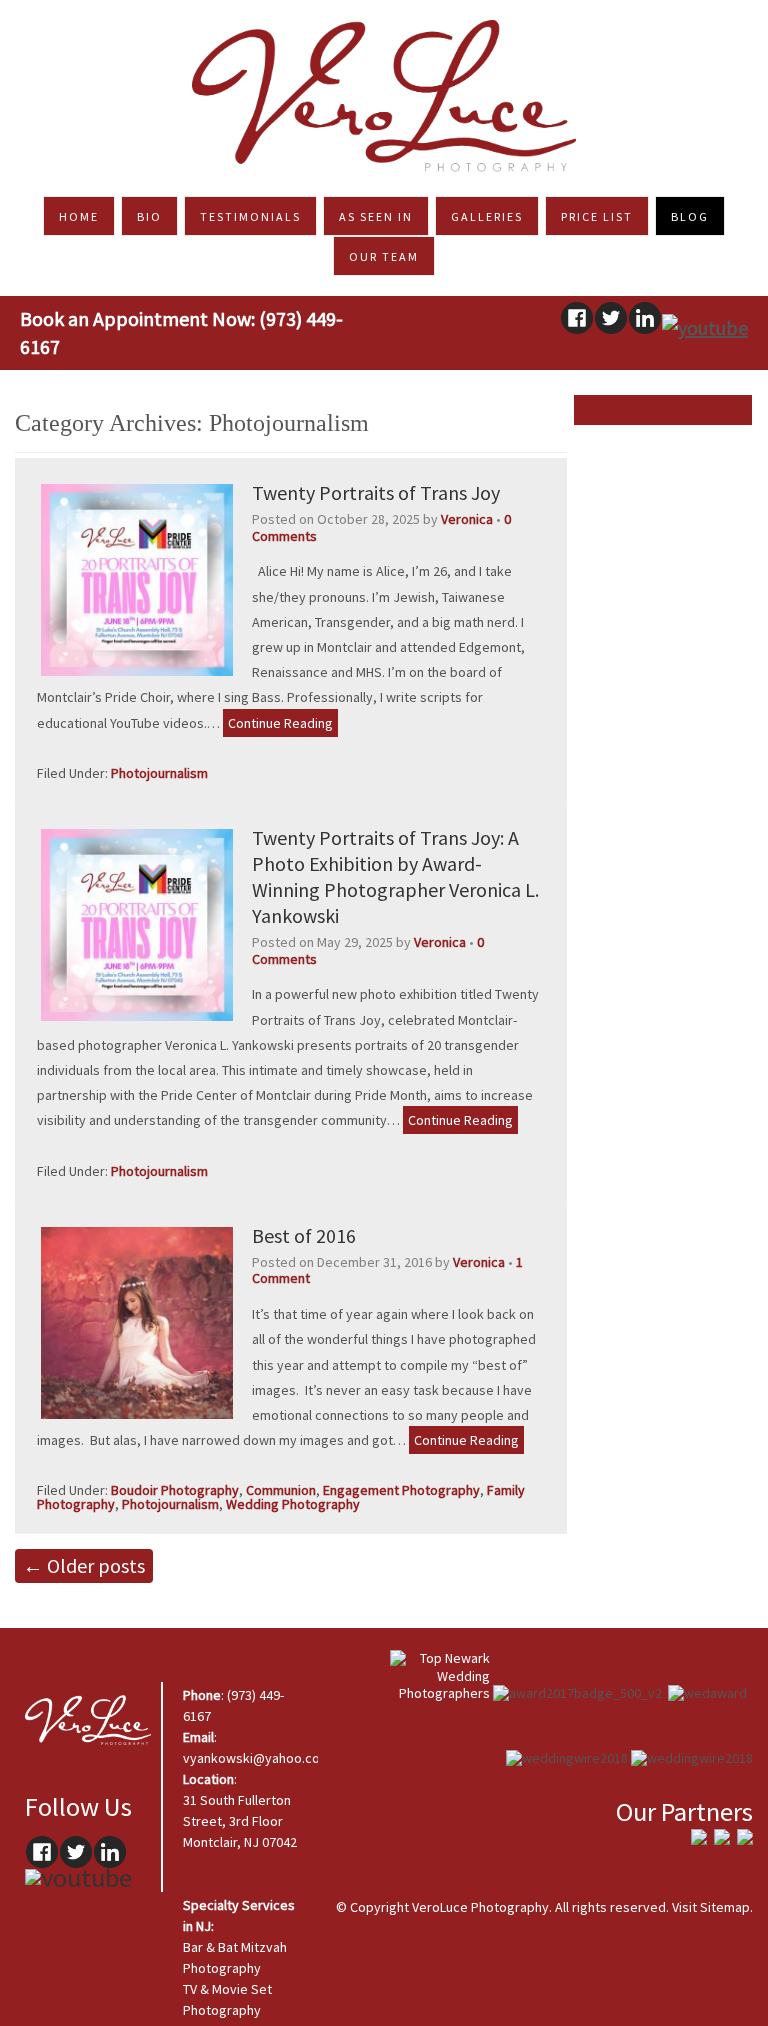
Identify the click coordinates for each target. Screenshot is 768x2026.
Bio (149, 216)
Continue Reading (280, 723)
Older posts (84, 1565)
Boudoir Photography (175, 1490)
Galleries (487, 216)
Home (79, 216)
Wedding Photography (293, 1504)
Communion (281, 1490)
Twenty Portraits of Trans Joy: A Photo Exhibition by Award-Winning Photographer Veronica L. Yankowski (395, 876)
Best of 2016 (304, 1235)
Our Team (384, 256)
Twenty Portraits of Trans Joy (376, 492)
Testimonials (250, 216)
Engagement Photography (401, 1490)
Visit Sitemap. (712, 1907)
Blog (690, 216)
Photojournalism (159, 773)
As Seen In (376, 216)
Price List (597, 216)
